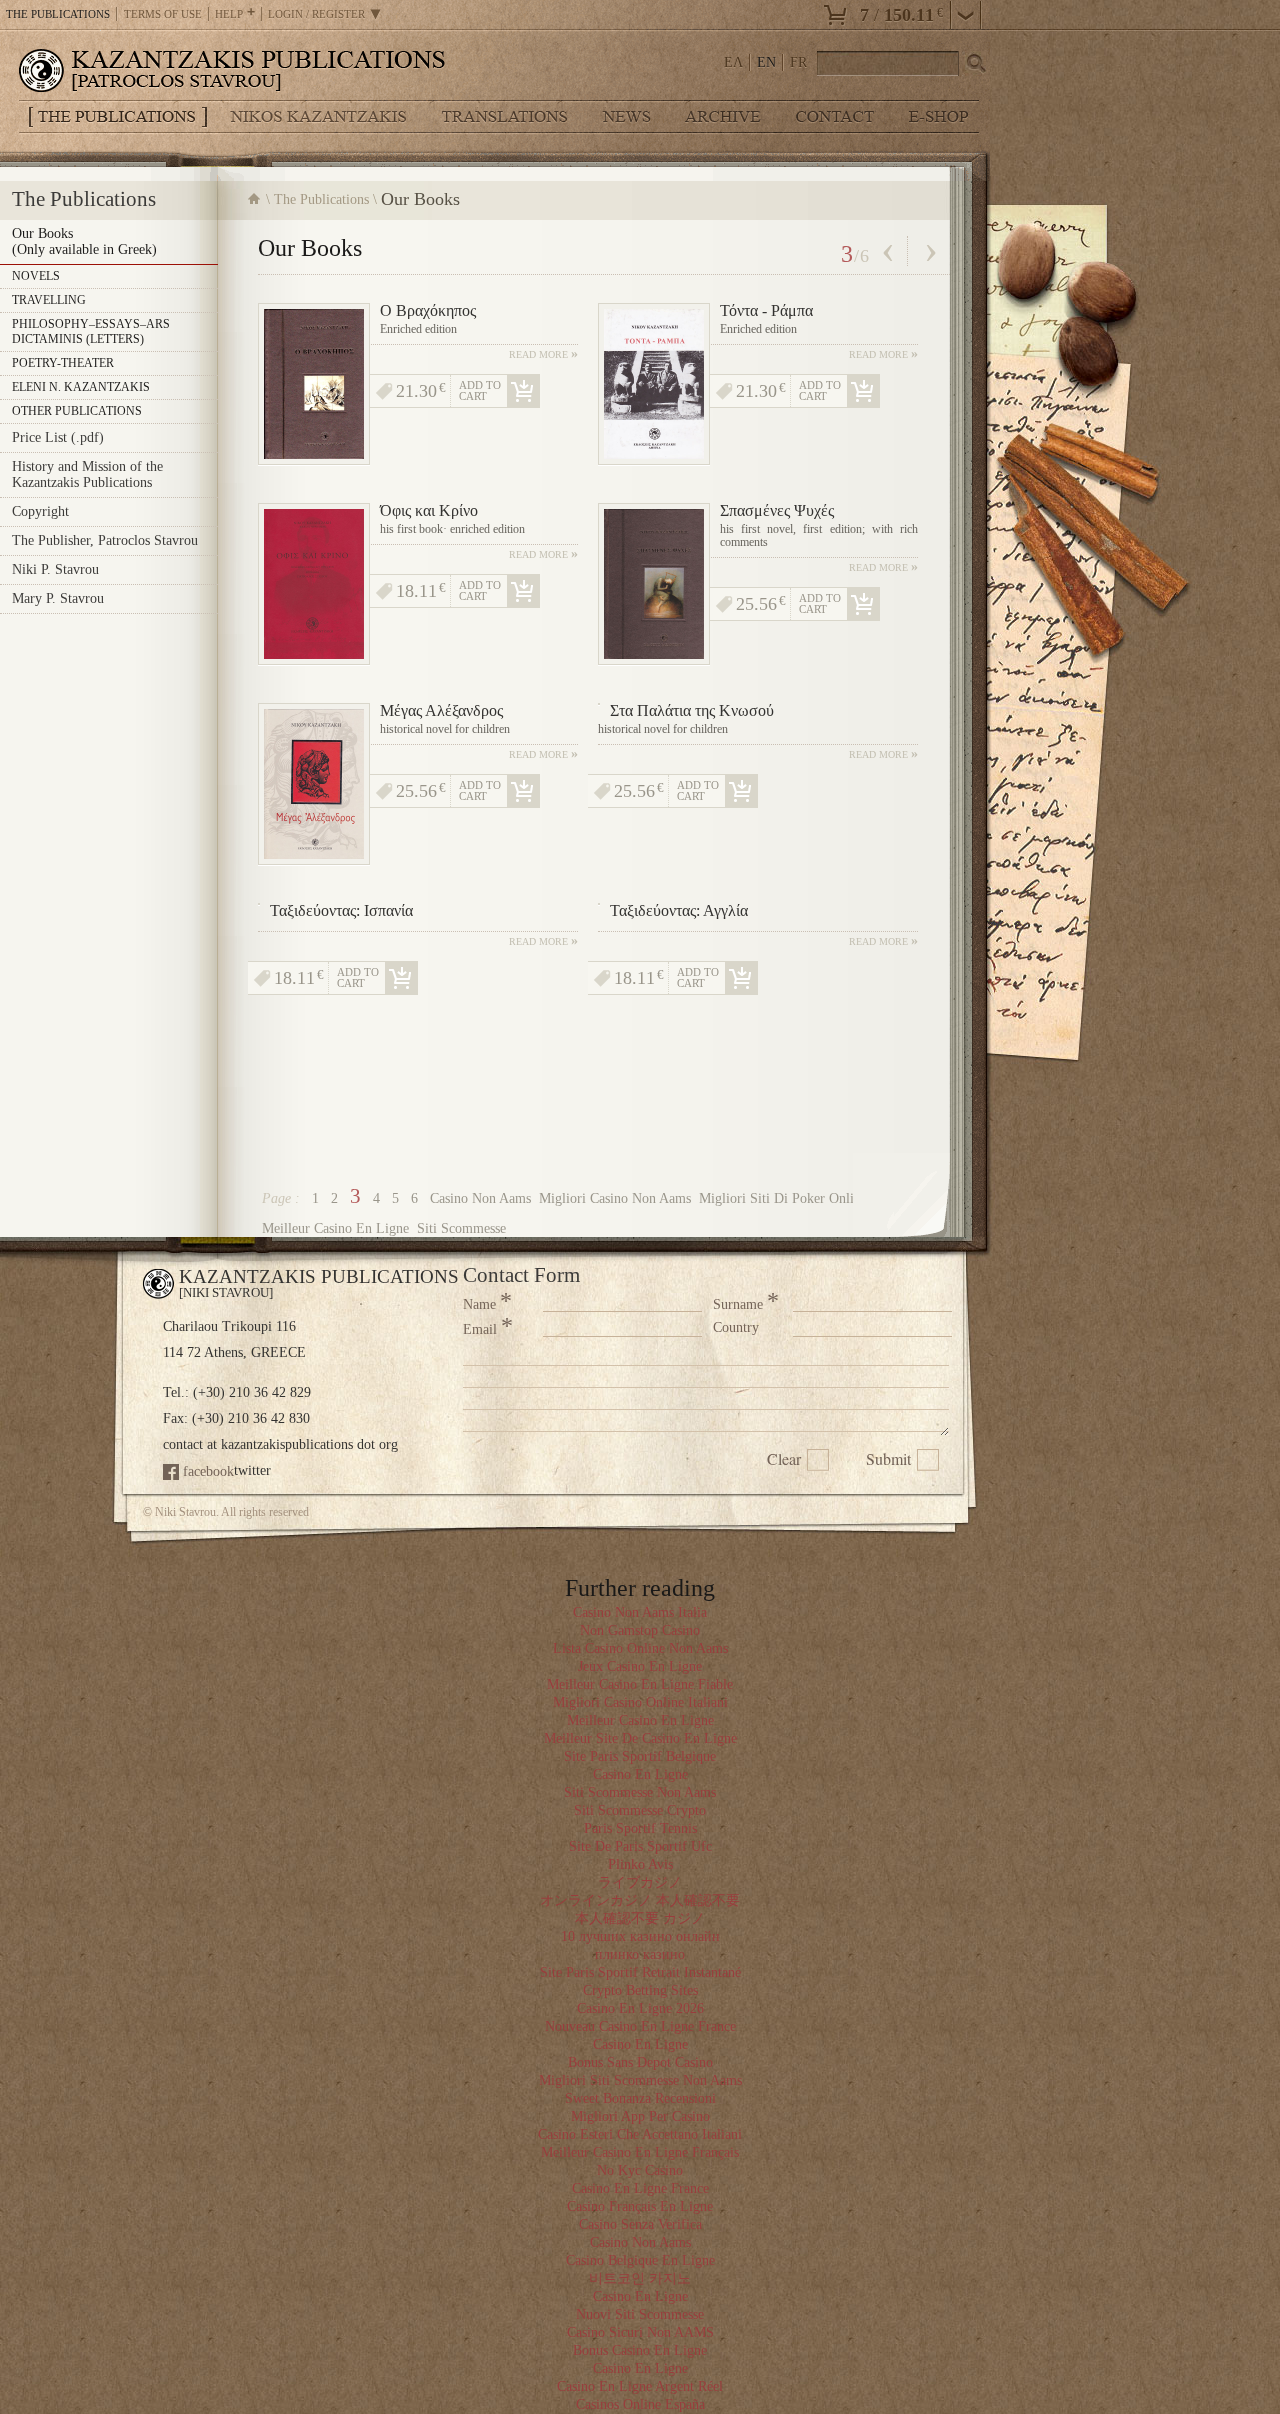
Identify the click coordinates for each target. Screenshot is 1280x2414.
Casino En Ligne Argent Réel (640, 2386)
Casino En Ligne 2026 (640, 2008)
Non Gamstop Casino (640, 1630)
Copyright (40, 511)
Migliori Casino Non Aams (615, 1198)
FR (798, 62)
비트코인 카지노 (640, 2278)
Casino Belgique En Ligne (640, 2260)
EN (766, 62)
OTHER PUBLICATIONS (77, 411)
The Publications (321, 199)
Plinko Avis (640, 1864)
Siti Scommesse (461, 1228)
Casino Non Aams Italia (640, 1612)
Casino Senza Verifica (640, 2224)
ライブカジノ (640, 1882)
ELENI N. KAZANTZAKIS (81, 387)
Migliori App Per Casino (640, 2116)
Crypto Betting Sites (640, 1990)
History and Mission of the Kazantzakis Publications (87, 474)
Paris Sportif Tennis (640, 1828)
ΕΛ (733, 62)
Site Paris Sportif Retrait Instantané (640, 1972)
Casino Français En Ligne (640, 2206)
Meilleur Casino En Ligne (335, 1228)
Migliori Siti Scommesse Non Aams (640, 2080)
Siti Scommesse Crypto (640, 1810)
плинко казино (640, 1954)
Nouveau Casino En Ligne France (640, 2026)
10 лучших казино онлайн (640, 1936)
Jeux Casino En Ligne (640, 1666)
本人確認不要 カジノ (640, 1918)
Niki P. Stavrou (55, 569)
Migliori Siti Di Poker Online (783, 1198)
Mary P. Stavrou (58, 598)
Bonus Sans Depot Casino (640, 2062)
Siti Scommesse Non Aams (640, 1792)
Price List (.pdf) (58, 437)
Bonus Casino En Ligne (640, 2350)
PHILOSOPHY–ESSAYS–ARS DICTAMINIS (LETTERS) (91, 331)
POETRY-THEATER (63, 363)
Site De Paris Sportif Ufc (640, 1846)
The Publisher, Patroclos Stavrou (105, 540)
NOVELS (36, 276)
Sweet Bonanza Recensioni (640, 2098)
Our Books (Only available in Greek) (84, 241)
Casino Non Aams (480, 1198)
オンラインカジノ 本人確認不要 (640, 1900)
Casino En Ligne (640, 1774)
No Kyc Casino (640, 2170)
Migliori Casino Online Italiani (640, 1702)
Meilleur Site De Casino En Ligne (640, 1738)
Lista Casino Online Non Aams (640, 1648)
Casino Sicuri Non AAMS (640, 2332)
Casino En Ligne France (640, 2188)
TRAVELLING (49, 300)
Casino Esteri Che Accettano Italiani (640, 2134)
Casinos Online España (640, 2404)
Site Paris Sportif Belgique (640, 1756)
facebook (208, 1471)
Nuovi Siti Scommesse (640, 2314)
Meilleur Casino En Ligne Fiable (640, 1684)
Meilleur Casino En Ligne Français (640, 2152)
